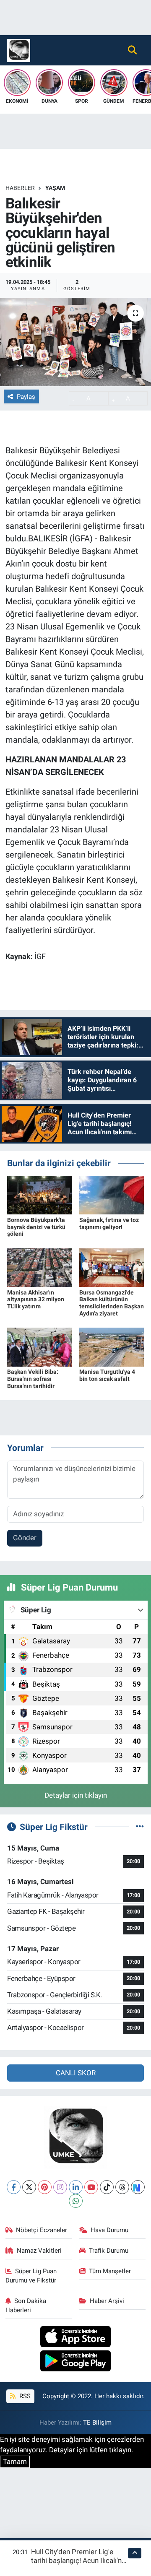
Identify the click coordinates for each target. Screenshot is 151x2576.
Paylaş (26, 397)
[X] (29, 2187)
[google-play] (76, 2362)
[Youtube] (91, 2187)
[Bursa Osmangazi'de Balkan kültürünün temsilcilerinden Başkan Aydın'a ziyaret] (112, 1267)
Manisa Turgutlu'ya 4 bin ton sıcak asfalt (107, 1375)
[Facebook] (14, 2187)
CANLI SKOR (76, 2073)
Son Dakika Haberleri (26, 2306)
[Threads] (122, 2187)
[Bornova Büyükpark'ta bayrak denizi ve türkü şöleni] (40, 1195)
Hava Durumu (109, 2230)
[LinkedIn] (76, 2187)
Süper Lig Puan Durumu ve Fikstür (31, 2276)
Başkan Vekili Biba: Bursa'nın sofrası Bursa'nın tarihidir (33, 1379)
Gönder (25, 1538)
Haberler (20, 188)
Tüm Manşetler (110, 2271)
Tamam (15, 2462)
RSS (24, 2396)
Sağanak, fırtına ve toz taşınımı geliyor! (109, 1223)
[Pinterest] (45, 2187)
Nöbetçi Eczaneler (42, 2230)
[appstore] (76, 2338)
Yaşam (55, 188)
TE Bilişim (97, 2423)
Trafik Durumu (109, 2251)
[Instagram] (60, 2187)
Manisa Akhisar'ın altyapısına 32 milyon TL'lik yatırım (36, 1300)
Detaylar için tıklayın (76, 1795)
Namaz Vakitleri (39, 2251)
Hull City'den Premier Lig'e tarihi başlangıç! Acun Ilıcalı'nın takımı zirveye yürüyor (79, 2561)
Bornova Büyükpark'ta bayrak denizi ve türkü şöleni (36, 1227)
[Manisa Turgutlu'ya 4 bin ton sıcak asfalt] (112, 1346)
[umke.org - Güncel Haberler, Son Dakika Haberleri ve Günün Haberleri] (19, 49)
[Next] (138, 2187)
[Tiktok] (107, 2187)
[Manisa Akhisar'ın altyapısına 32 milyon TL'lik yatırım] (40, 1267)
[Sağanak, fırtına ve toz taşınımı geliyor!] (112, 1195)
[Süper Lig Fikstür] (140, 1827)
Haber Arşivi (107, 2301)
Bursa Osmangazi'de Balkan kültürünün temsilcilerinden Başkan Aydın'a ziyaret (112, 1303)
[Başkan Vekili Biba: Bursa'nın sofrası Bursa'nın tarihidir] (40, 1346)
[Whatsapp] (76, 2201)
